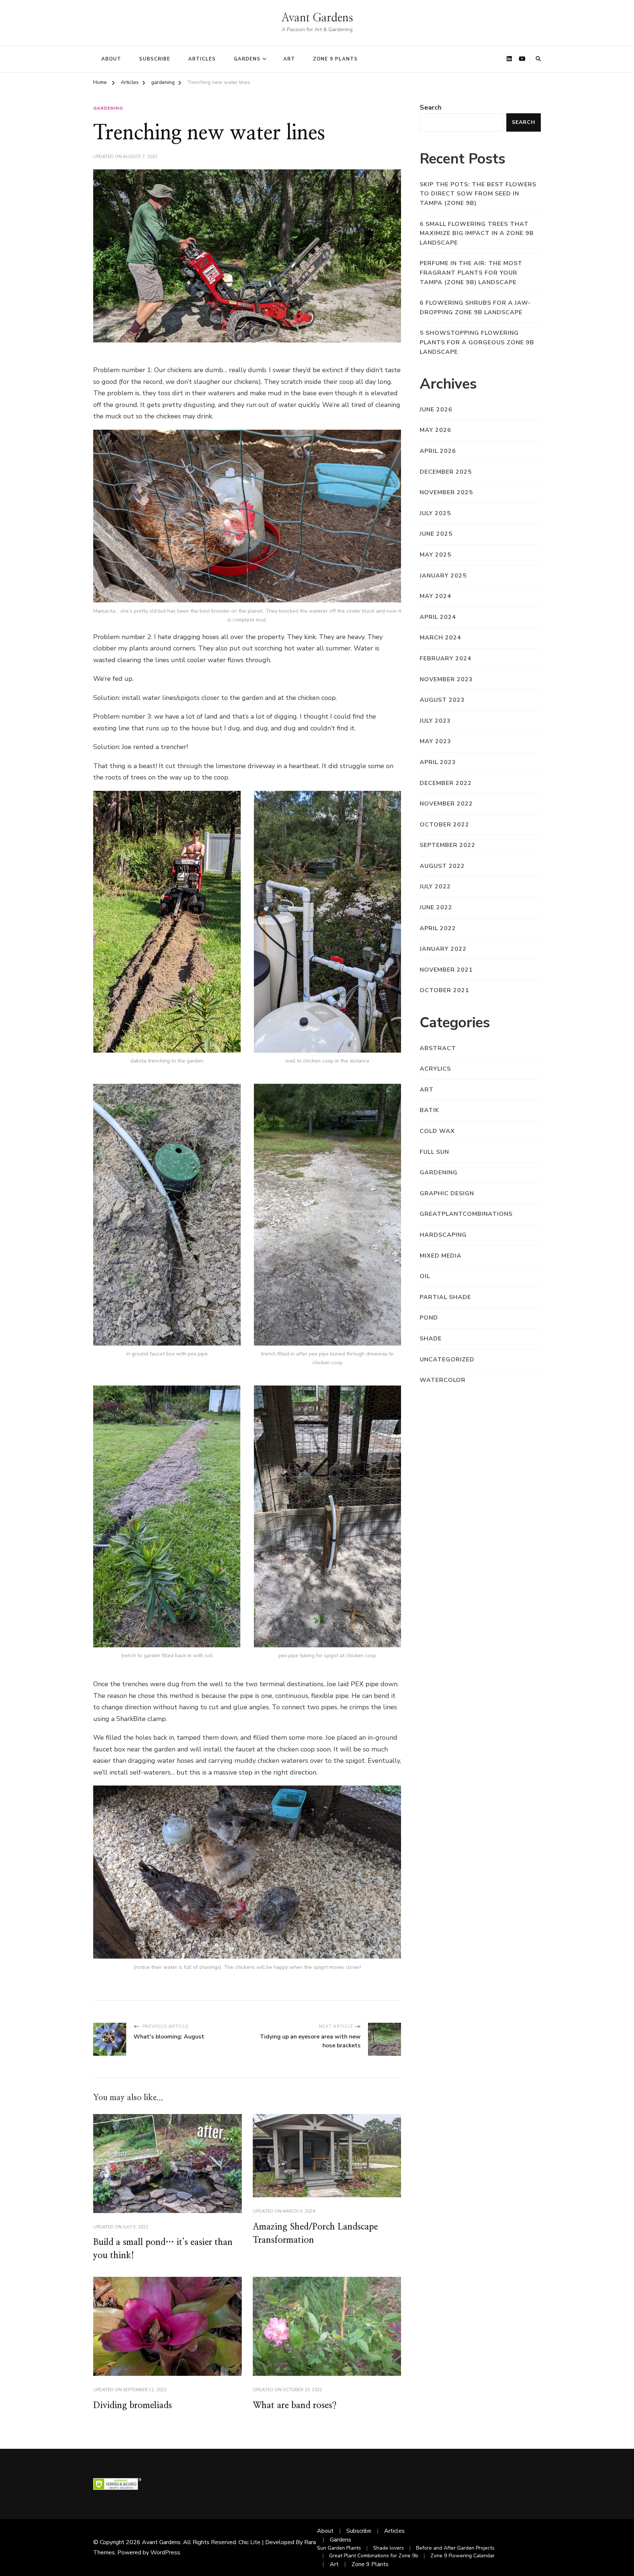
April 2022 (438, 928)
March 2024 (440, 638)
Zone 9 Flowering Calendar (462, 2556)
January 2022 (443, 949)
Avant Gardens (317, 18)
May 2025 (436, 555)
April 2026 (438, 451)
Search (431, 107)
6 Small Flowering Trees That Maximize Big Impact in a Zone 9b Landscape (477, 233)
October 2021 (444, 990)
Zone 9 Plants (335, 59)
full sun (434, 1152)
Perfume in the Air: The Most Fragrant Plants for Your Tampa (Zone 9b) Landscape (471, 273)
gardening (108, 108)
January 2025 (443, 576)
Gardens (247, 59)
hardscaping (443, 1235)
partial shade (445, 1297)
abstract (438, 1048)
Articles (202, 59)
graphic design (447, 1193)
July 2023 (435, 721)
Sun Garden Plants (339, 2548)
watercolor (443, 1380)
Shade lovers (389, 2548)
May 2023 (436, 741)
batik (429, 1110)
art (427, 1090)
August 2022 (442, 866)
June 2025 (436, 534)
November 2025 (446, 492)
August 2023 (442, 700)
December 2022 (446, 783)
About (111, 59)
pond (429, 1318)
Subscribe (155, 59)
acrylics (435, 1069)
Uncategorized (447, 1359)
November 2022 (446, 804)
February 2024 (446, 658)
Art (289, 59)
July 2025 (435, 513)
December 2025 (446, 472)
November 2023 (446, 679)
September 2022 (448, 845)
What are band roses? (295, 2406)
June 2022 (436, 907)
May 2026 (436, 430)
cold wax (437, 1131)
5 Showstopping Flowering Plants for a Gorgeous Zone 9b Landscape (477, 342)
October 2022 (444, 825)
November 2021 (446, 970)
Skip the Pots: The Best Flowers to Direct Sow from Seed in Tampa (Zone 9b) (478, 194)
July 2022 (435, 887)
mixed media (441, 1256)
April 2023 (438, 762)
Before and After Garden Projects (455, 2548)
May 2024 (436, 596)
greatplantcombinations (466, 1214)
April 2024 (438, 617)
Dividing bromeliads (132, 2406)
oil (425, 1276)
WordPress (165, 2553)
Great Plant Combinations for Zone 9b (374, 2556)
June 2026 (436, 410)
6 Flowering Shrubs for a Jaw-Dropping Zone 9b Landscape (475, 308)
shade (431, 1339)
